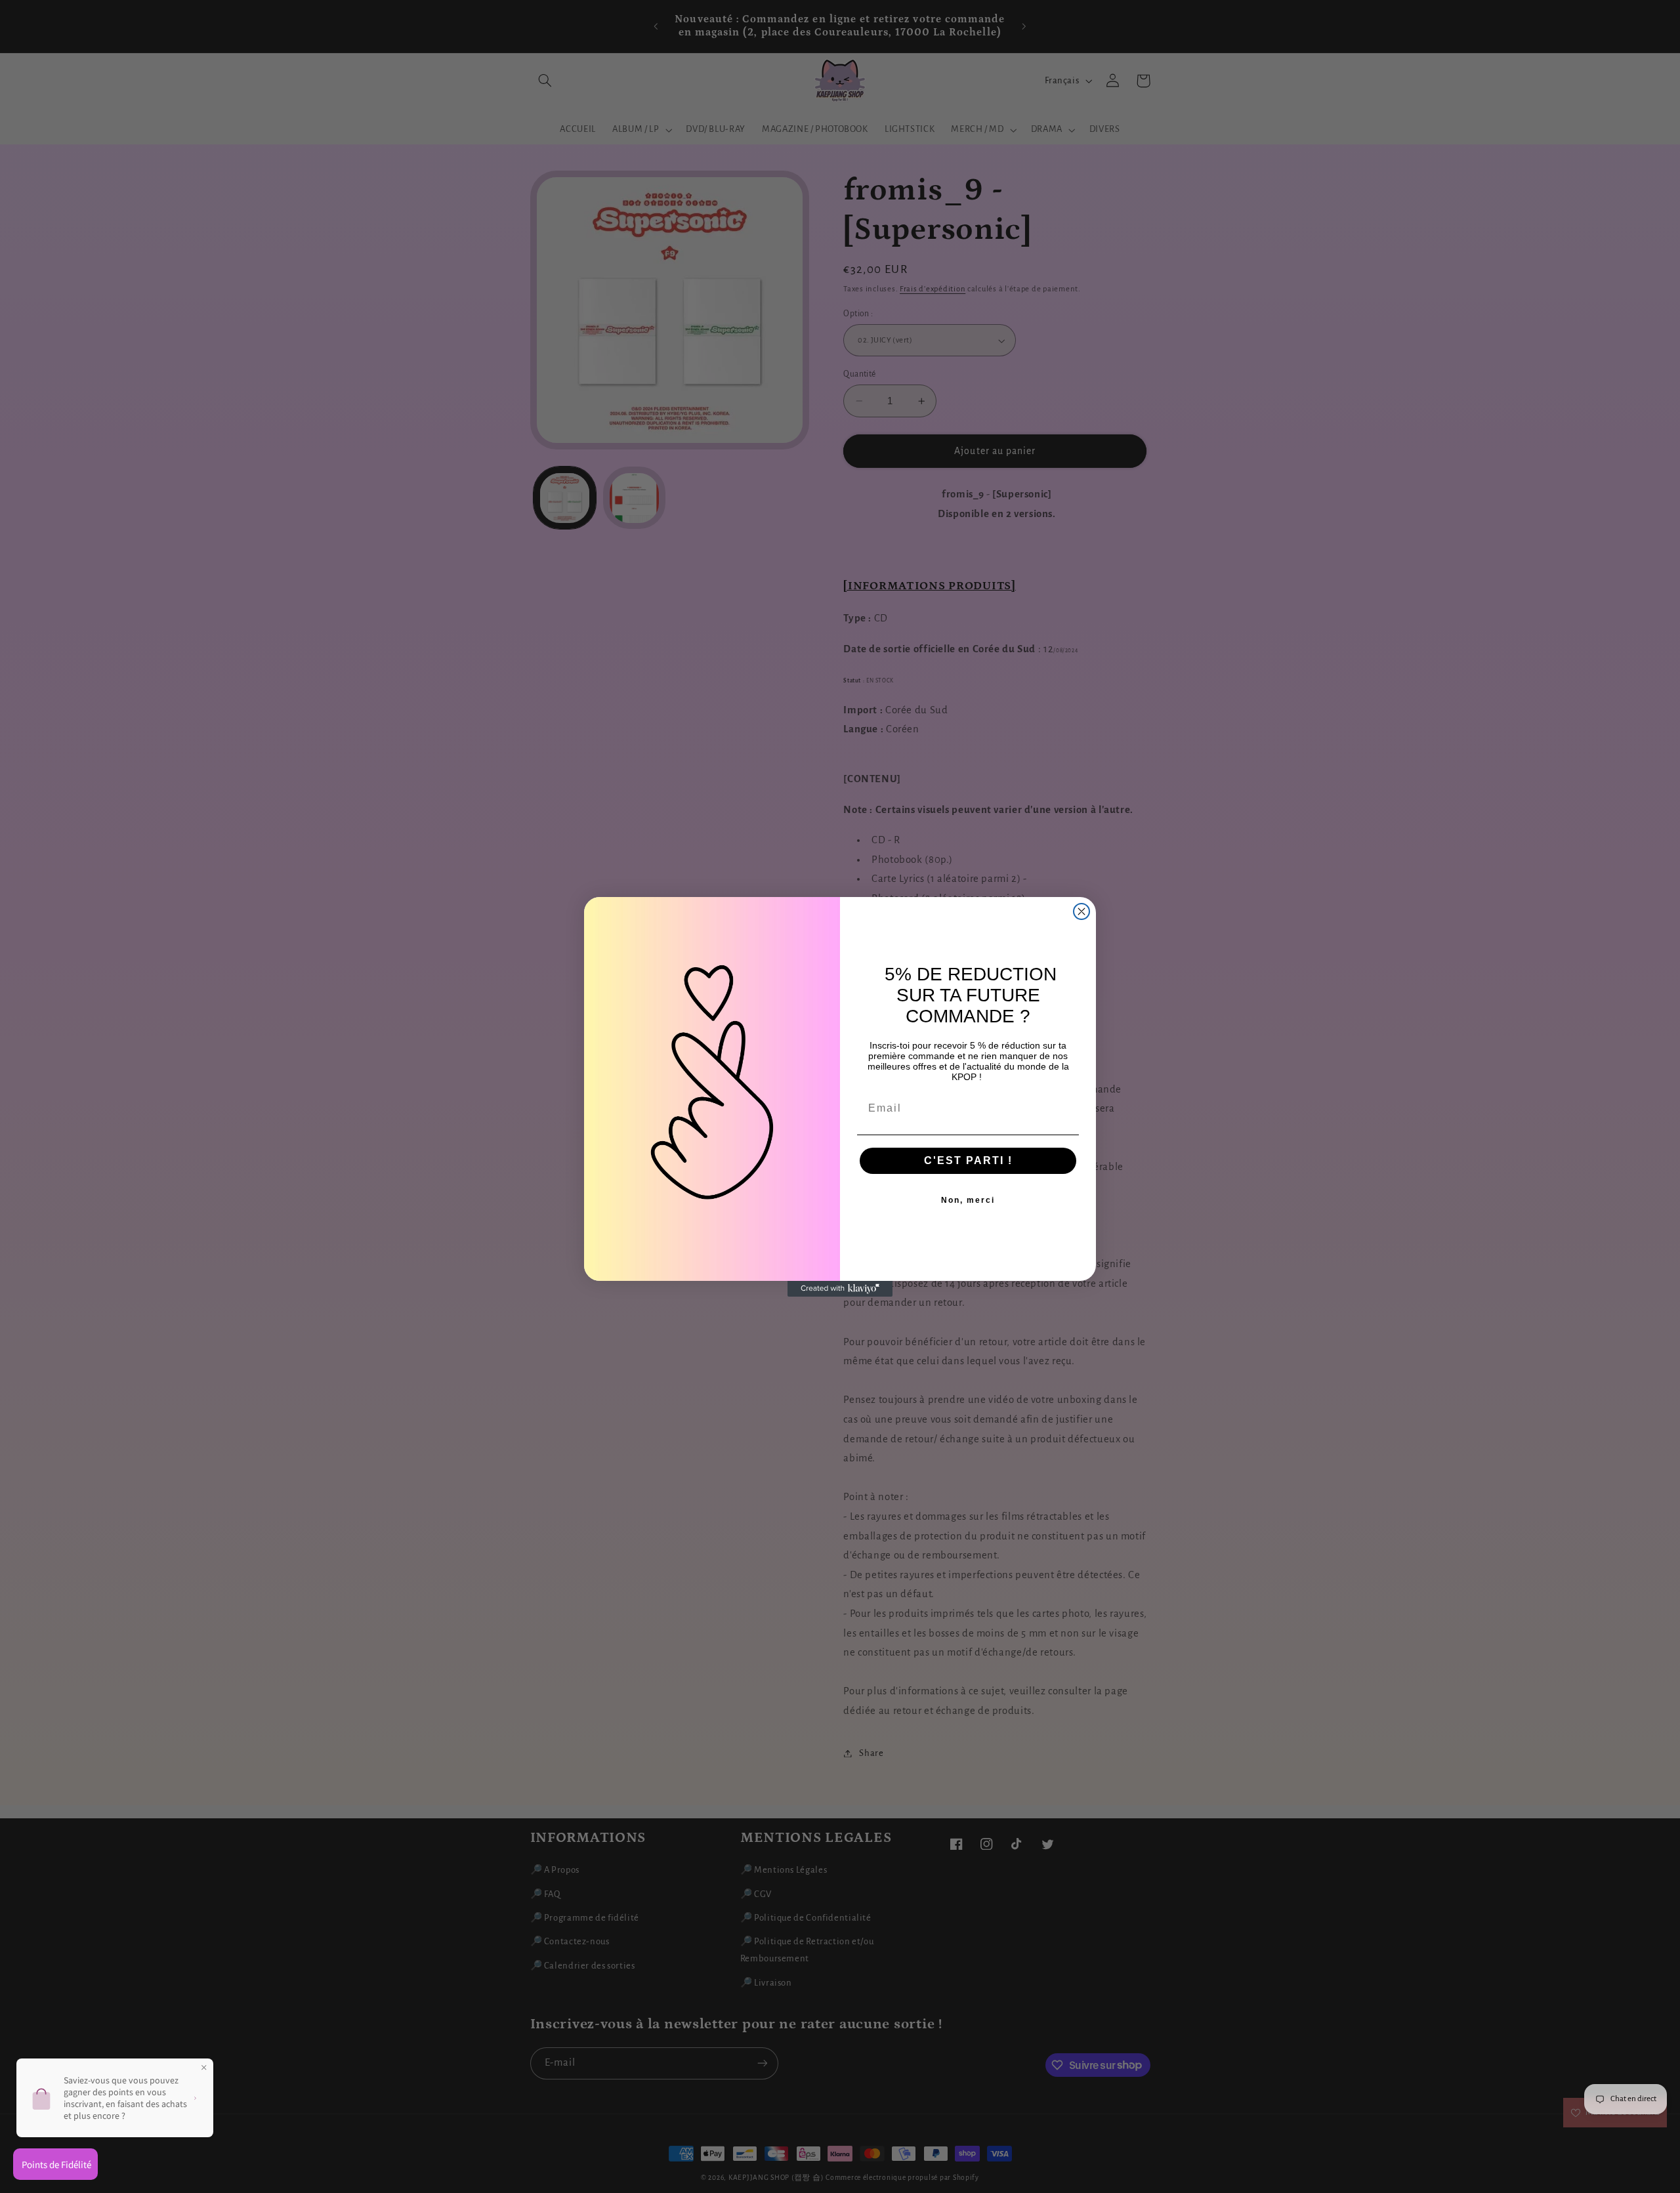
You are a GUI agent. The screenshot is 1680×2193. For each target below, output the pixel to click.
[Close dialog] (1081, 911)
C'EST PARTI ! (968, 1160)
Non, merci (968, 1200)
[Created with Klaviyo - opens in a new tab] (840, 1289)
